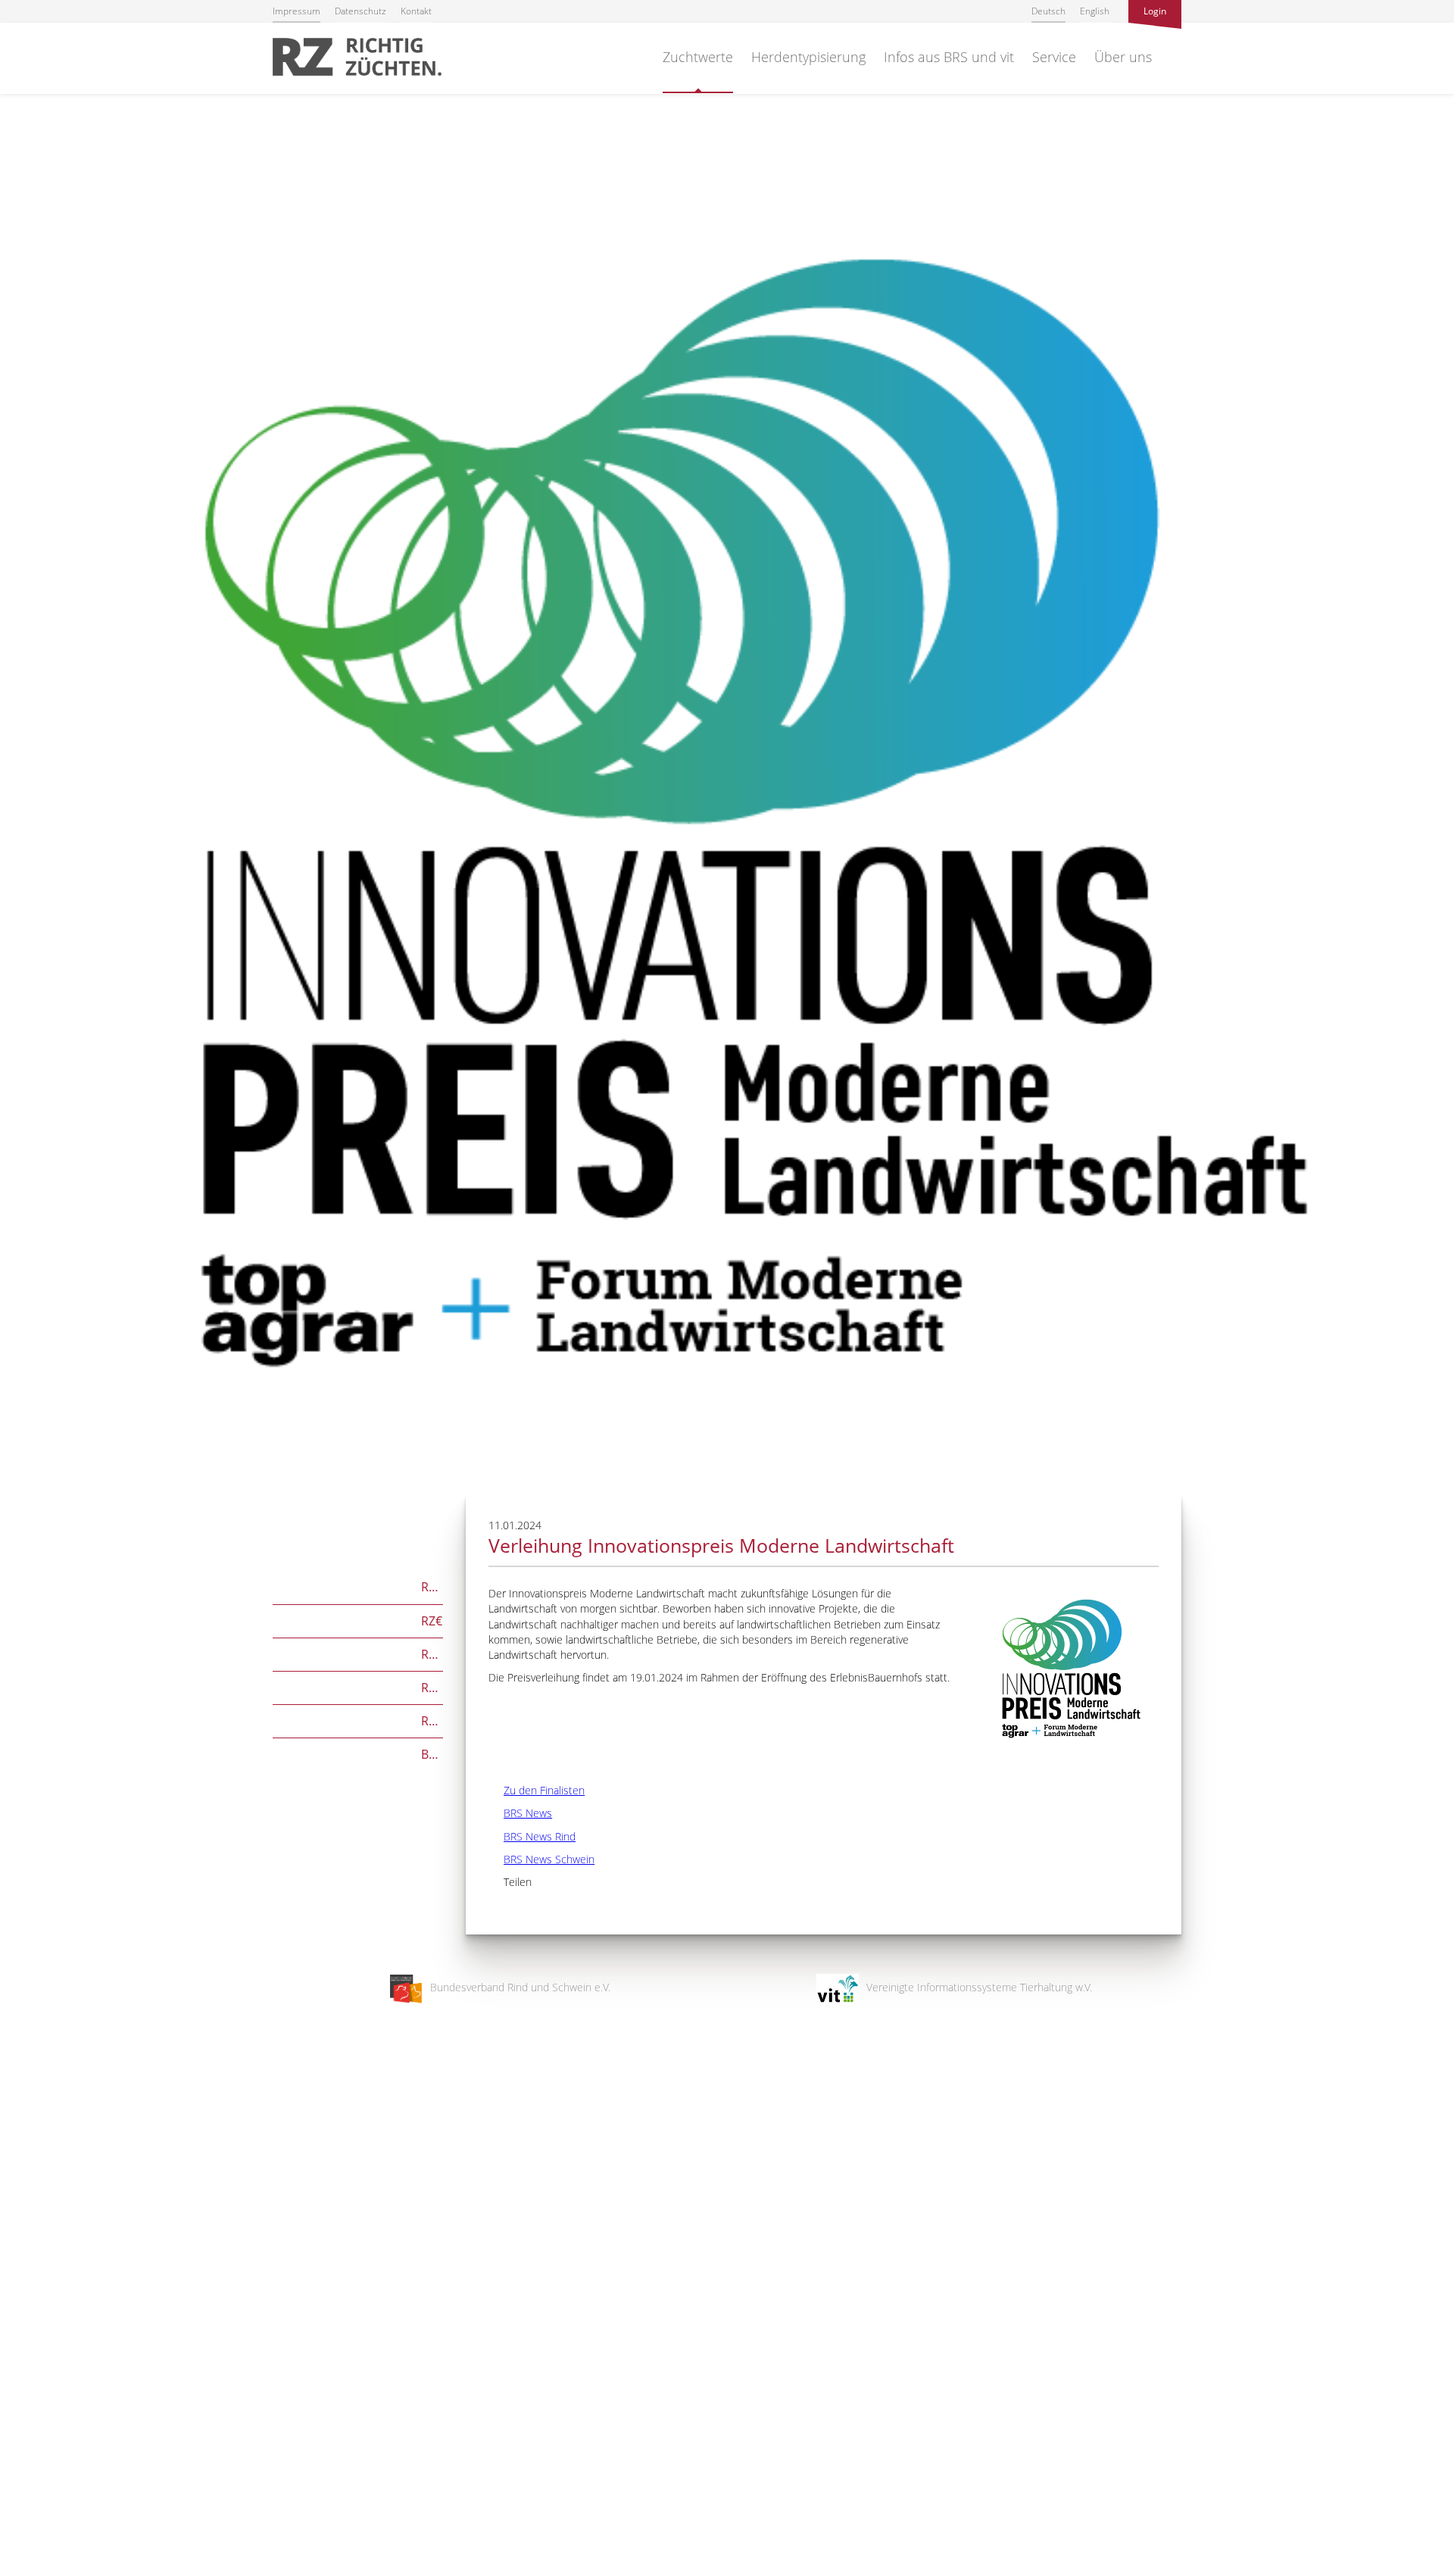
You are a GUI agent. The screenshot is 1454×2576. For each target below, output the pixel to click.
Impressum (296, 11)
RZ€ (357, 1620)
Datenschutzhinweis (48, 2569)
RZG (358, 1586)
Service (1054, 57)
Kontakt (416, 11)
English (1095, 11)
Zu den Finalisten (537, 1790)
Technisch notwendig (25, 2322)
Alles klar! (22, 2514)
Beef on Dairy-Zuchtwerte (358, 1753)
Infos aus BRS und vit (949, 57)
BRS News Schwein (541, 1859)
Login (1155, 11)
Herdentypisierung (808, 57)
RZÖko (358, 1653)
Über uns (1123, 57)
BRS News (520, 1813)
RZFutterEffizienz (358, 1686)
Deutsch (1048, 11)
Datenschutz (360, 11)
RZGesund (358, 1720)
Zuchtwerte (698, 57)
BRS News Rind (532, 1836)
